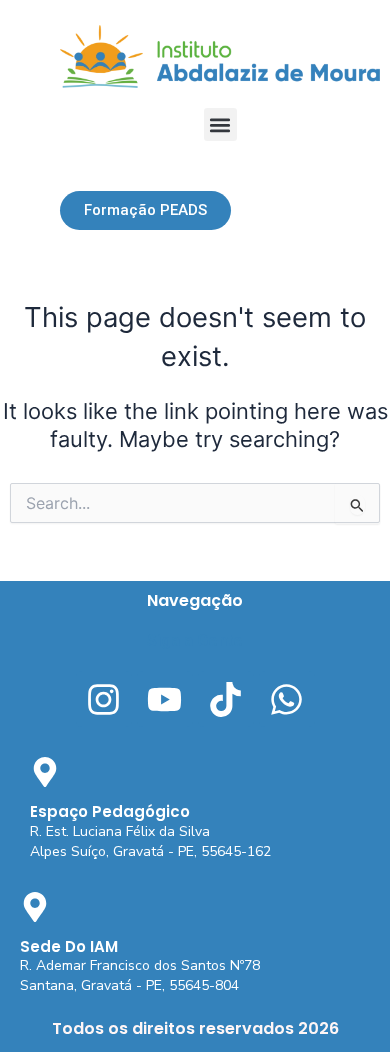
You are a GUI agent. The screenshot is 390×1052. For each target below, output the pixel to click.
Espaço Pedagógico (110, 811)
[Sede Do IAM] (35, 907)
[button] (220, 124)
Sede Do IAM (69, 946)
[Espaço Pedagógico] (45, 772)
